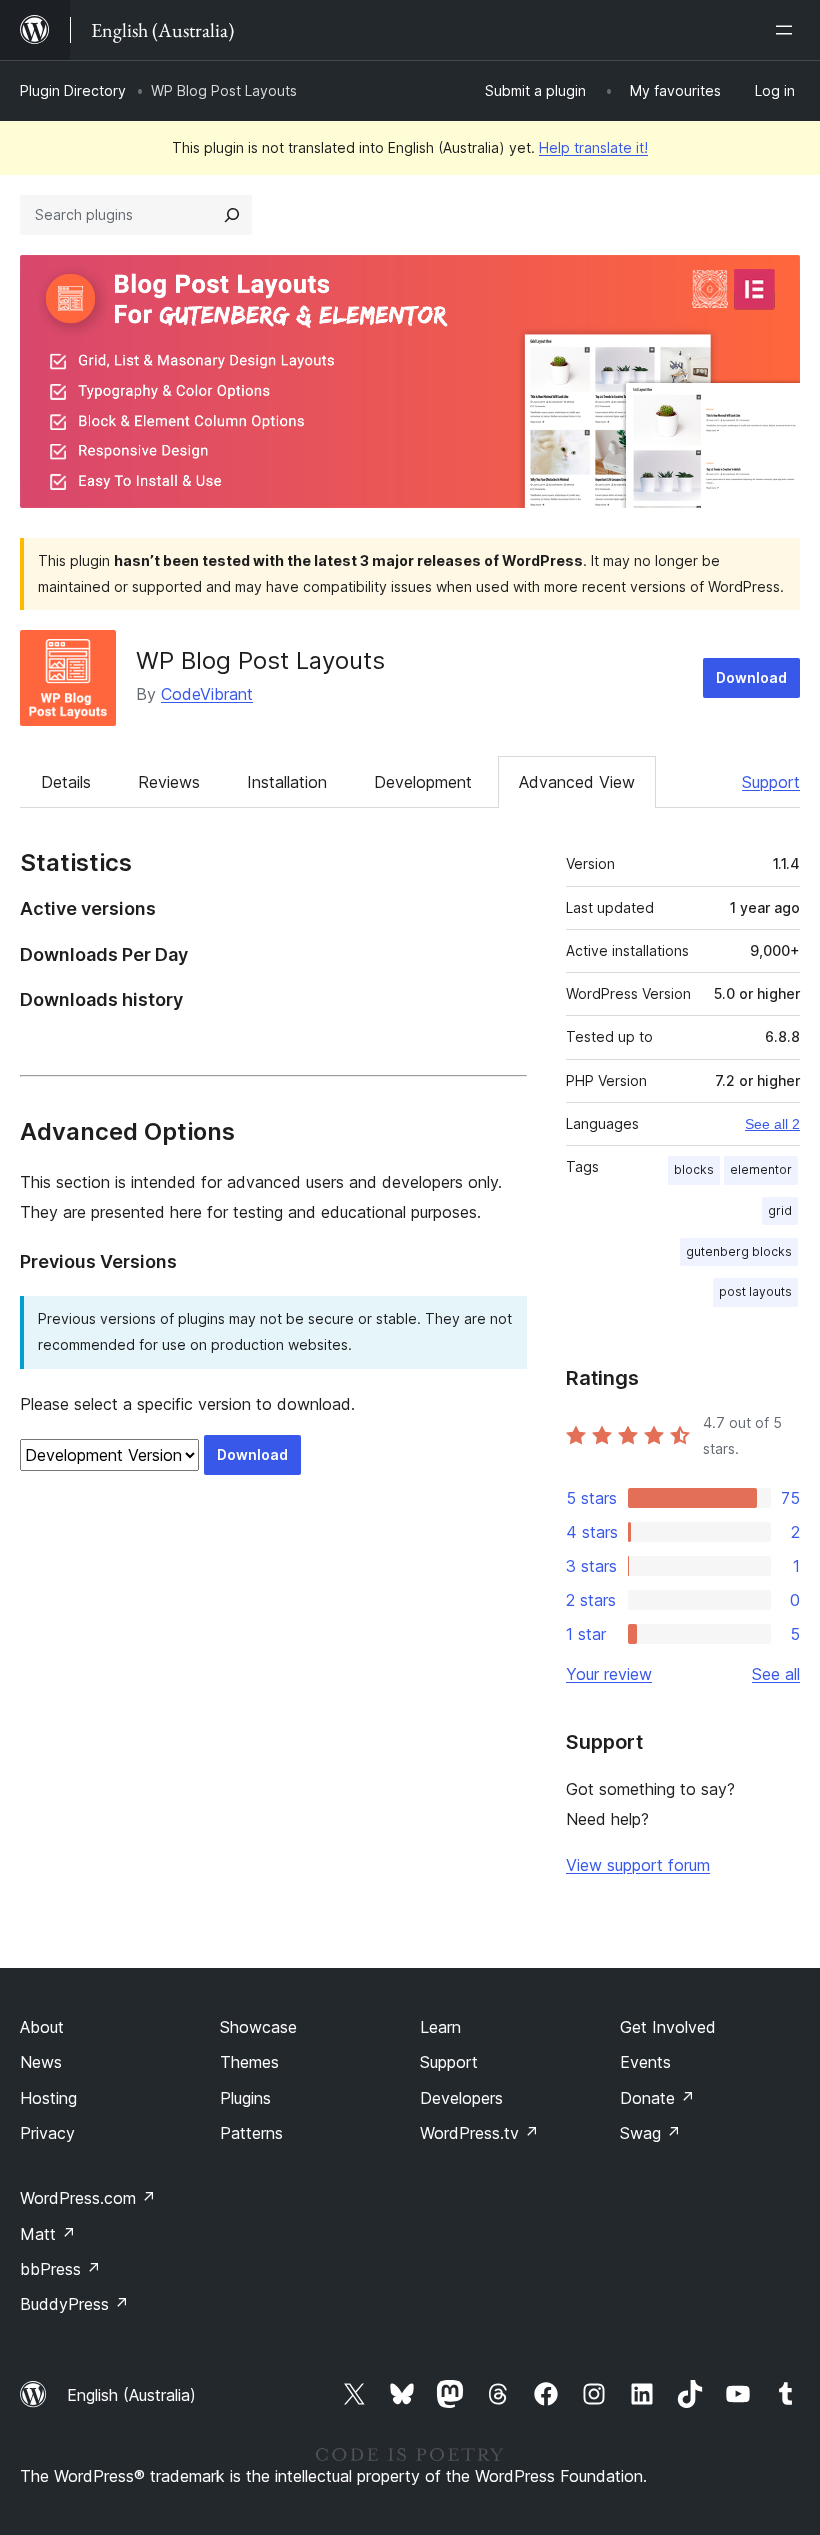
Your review (609, 1674)
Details (66, 782)
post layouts (755, 1291)
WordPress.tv (479, 2133)
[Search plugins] (232, 215)
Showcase (258, 2027)
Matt (48, 2234)
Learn (440, 2027)
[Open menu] (788, 30)
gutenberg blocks (739, 1251)
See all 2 (772, 1124)
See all (776, 1674)
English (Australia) (131, 2395)
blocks (694, 1169)
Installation (287, 782)
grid (780, 1210)
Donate (657, 2098)
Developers (461, 2098)
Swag (650, 2133)
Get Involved (668, 2027)
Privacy (47, 2133)
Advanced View (577, 782)
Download (751, 677)
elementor (761, 1169)
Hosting (48, 2098)
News (41, 2062)
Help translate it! (593, 147)
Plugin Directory (73, 90)
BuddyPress (74, 2304)
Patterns (251, 2133)
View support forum (638, 1865)
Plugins (245, 2098)
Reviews (169, 782)
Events (645, 2062)
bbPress (60, 2269)
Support (771, 782)
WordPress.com (88, 2198)
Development (423, 782)
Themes (249, 2062)
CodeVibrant (207, 694)
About (42, 2027)
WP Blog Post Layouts (260, 660)
